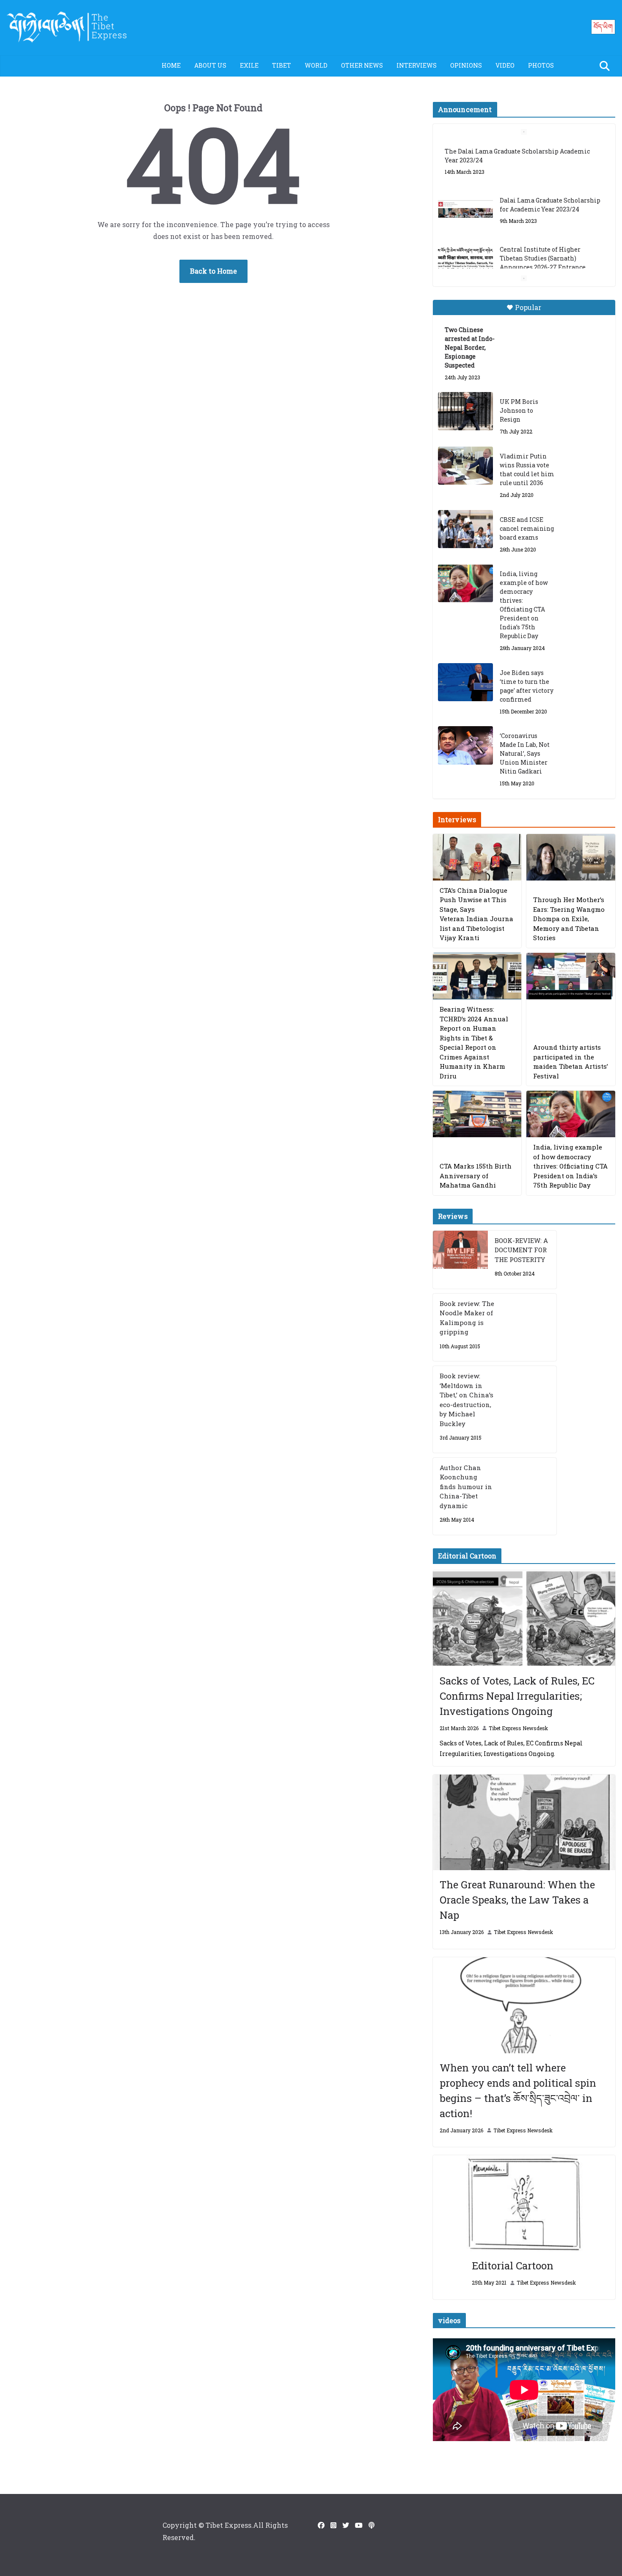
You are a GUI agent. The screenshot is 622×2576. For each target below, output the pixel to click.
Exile (249, 65)
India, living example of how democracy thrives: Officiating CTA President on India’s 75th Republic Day (524, 605)
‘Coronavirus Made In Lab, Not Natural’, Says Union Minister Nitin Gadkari (525, 753)
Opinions (466, 65)
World (316, 65)
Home (171, 65)
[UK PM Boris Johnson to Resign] (465, 411)
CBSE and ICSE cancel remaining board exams (527, 528)
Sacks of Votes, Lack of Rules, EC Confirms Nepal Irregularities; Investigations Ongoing (517, 1696)
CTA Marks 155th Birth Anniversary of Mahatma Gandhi (476, 1176)
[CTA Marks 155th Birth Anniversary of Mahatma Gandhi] (477, 1114)
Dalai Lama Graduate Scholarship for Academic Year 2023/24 (550, 156)
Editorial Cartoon (513, 2266)
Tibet (282, 65)
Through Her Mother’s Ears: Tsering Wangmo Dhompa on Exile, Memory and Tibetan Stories (569, 919)
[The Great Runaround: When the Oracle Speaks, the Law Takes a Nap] (524, 1823)
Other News (362, 65)
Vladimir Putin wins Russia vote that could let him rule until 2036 (527, 469)
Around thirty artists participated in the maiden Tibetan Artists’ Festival (571, 1062)
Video (505, 65)
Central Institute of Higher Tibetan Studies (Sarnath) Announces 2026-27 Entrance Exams (543, 214)
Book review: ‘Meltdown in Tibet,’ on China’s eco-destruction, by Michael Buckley (466, 1400)
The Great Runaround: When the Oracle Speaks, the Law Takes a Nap (517, 1900)
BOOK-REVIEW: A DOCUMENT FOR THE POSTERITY (521, 1250)
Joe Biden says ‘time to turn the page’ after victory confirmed (527, 686)
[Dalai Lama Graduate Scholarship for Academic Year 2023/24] (465, 161)
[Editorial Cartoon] (524, 2203)
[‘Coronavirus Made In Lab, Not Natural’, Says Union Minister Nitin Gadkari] (465, 745)
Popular (528, 307)
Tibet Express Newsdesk (518, 1728)
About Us (210, 65)
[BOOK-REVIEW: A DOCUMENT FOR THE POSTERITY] (460, 1260)
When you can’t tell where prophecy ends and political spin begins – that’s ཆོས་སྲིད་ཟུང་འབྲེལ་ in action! (518, 2090)
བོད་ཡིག (603, 26)
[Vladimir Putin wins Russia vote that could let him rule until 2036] (465, 466)
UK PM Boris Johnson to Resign (519, 410)
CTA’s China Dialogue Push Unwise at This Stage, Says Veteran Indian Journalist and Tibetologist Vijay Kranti (476, 914)
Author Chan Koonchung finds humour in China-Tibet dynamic (466, 1487)
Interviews (417, 65)
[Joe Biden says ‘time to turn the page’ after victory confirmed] (465, 682)
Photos (541, 65)
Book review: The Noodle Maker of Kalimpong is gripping (467, 1318)
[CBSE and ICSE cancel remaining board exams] (465, 529)
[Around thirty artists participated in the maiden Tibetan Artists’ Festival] (571, 976)
